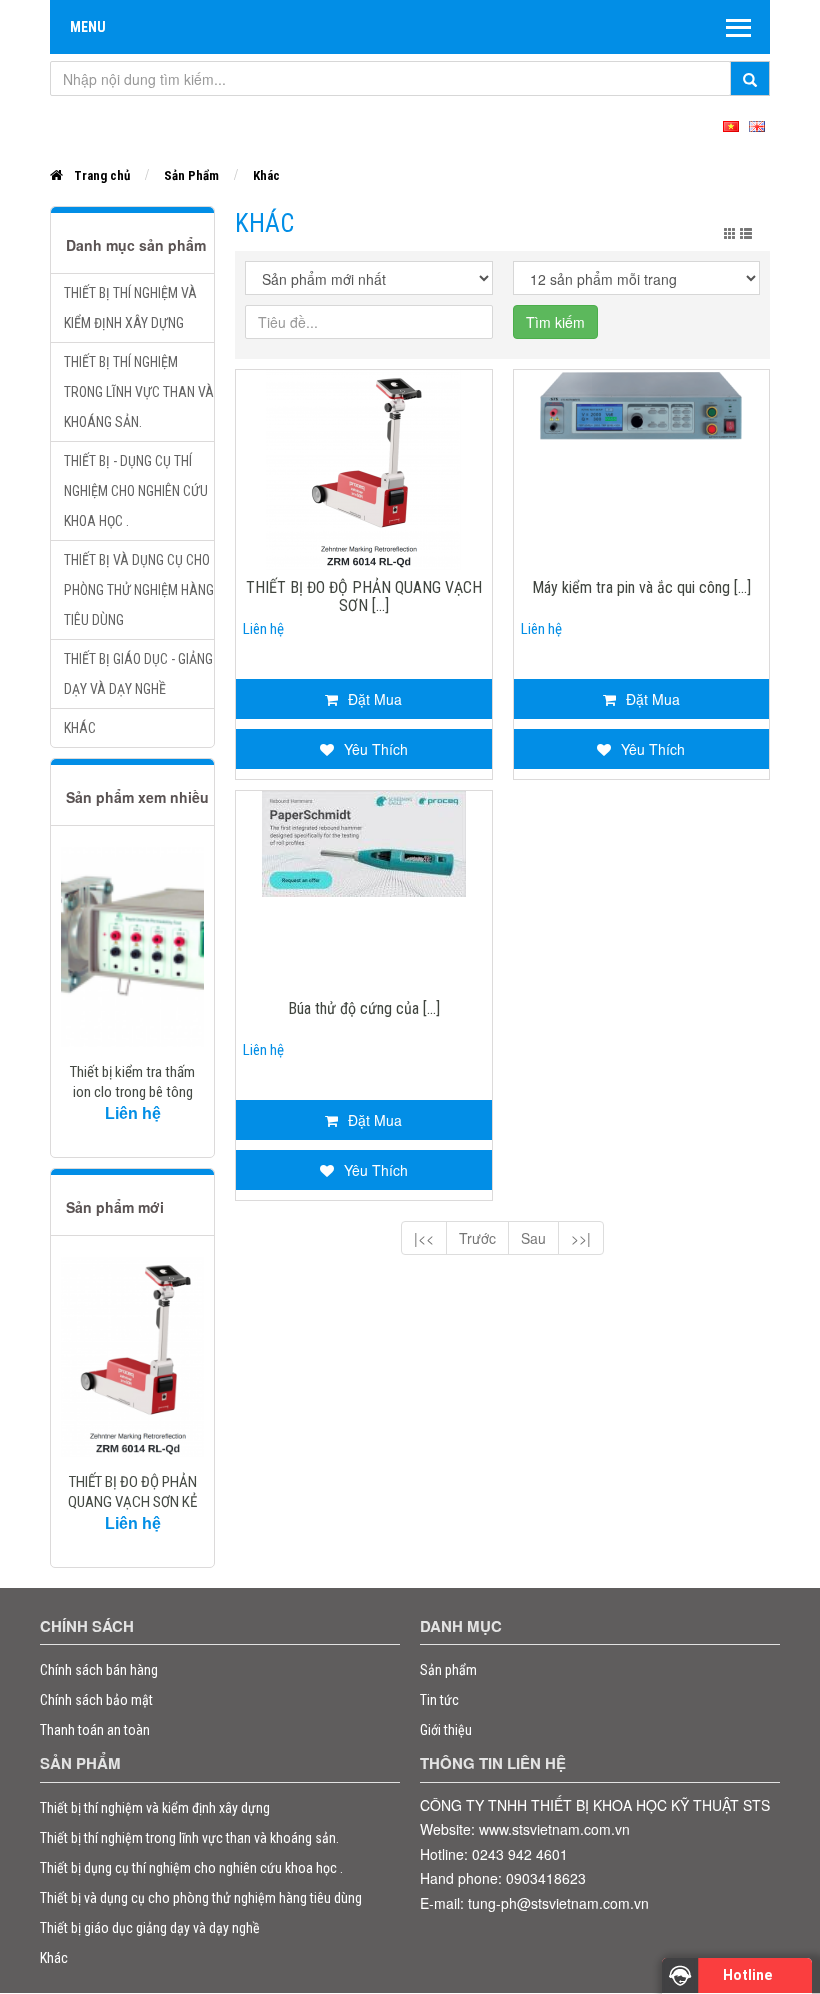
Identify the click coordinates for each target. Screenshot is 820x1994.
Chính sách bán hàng (99, 1670)
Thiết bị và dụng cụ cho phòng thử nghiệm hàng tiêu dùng (139, 590)
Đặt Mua (375, 699)
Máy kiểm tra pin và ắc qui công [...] (641, 588)
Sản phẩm (448, 1670)
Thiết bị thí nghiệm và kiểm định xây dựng (130, 308)
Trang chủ (102, 175)
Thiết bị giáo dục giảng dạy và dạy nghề (150, 1928)
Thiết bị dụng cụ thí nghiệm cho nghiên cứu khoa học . (191, 1868)
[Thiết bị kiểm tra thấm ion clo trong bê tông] (132, 947)
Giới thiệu (446, 1730)
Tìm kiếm (555, 322)
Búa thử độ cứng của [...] (364, 1009)
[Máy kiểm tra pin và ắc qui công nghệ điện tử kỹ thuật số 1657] (641, 409)
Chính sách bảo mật (96, 1700)
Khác (266, 175)
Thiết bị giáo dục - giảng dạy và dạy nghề (138, 674)
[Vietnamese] (731, 124)
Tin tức (439, 1700)
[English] (757, 124)
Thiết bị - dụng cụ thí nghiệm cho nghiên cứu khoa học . (136, 491)
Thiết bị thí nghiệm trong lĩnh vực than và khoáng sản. (139, 392)
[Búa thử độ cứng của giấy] (364, 842)
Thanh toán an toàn (95, 1730)
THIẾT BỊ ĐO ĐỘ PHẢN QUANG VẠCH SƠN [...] (364, 597)
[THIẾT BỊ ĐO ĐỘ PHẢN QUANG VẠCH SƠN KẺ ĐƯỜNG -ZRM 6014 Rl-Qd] (132, 1357)
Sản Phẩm (191, 175)
